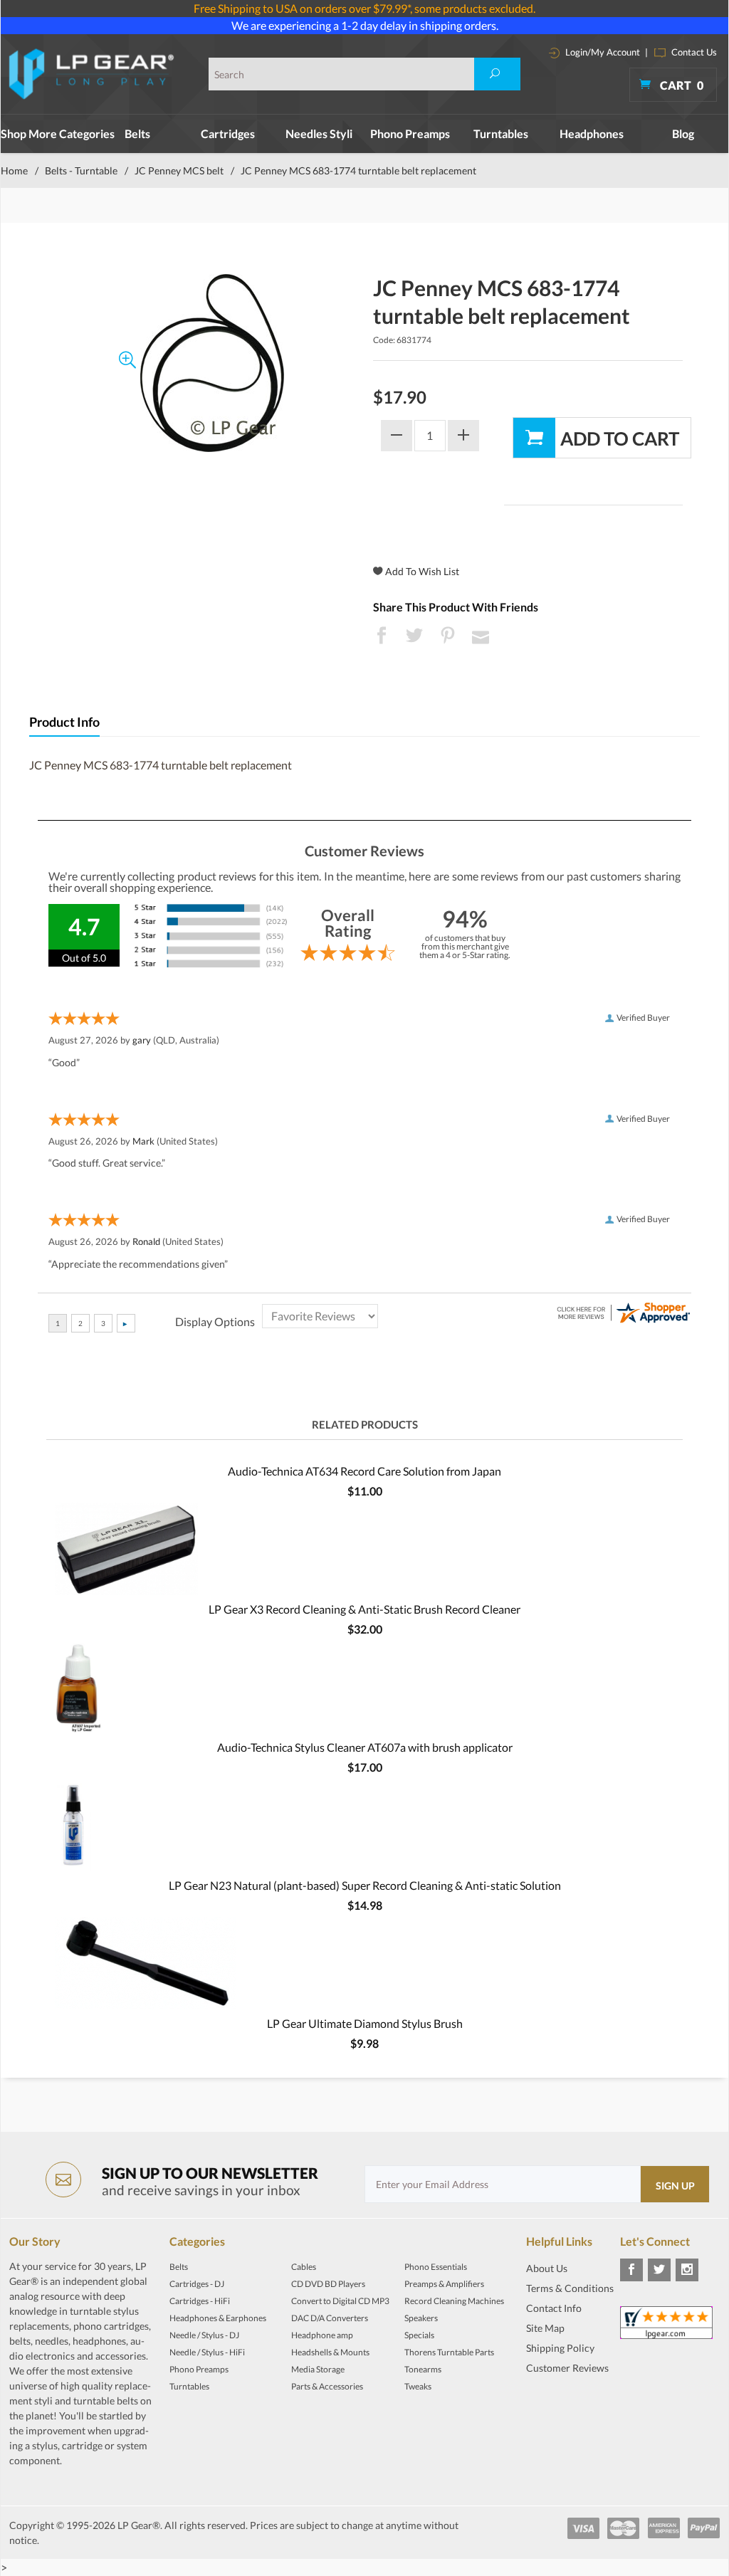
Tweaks (418, 2386)
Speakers (421, 2318)
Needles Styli (319, 133)
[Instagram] (687, 2270)
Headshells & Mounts (330, 2352)
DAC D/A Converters (330, 2318)
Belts (137, 133)
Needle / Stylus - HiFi (207, 2352)
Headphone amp (322, 2335)
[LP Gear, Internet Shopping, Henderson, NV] (562, 2403)
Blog (683, 133)
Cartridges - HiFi (200, 2301)
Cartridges (228, 133)
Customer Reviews (567, 2368)
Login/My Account (602, 52)
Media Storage (318, 2369)
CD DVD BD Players (328, 2284)
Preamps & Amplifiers (444, 2284)
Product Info (64, 722)
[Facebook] (631, 2270)
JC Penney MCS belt (179, 170)
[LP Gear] (92, 74)
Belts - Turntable (81, 170)
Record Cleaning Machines (454, 2301)
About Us (547, 2268)
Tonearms (423, 2369)
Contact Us (693, 52)
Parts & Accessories (327, 2386)
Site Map (545, 2328)
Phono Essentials (436, 2267)
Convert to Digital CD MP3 (340, 2301)
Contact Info (554, 2308)
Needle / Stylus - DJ (204, 2335)
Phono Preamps (410, 133)
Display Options (215, 1321)
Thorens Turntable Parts (449, 2352)
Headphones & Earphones (218, 2318)
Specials (419, 2335)
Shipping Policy (560, 2348)
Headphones (592, 133)
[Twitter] (659, 2270)
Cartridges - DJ (197, 2284)
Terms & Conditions (570, 2288)
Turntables (501, 133)
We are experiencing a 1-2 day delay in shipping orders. (365, 25)
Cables (304, 2267)
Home (14, 170)
